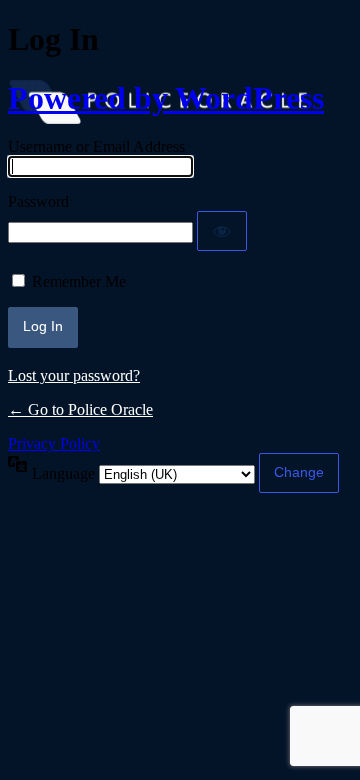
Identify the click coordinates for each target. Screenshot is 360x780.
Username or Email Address (96, 146)
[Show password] (222, 231)
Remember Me (79, 281)
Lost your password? (74, 375)
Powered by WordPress (166, 98)
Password (38, 201)
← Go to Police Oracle (80, 409)
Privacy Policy (54, 443)
